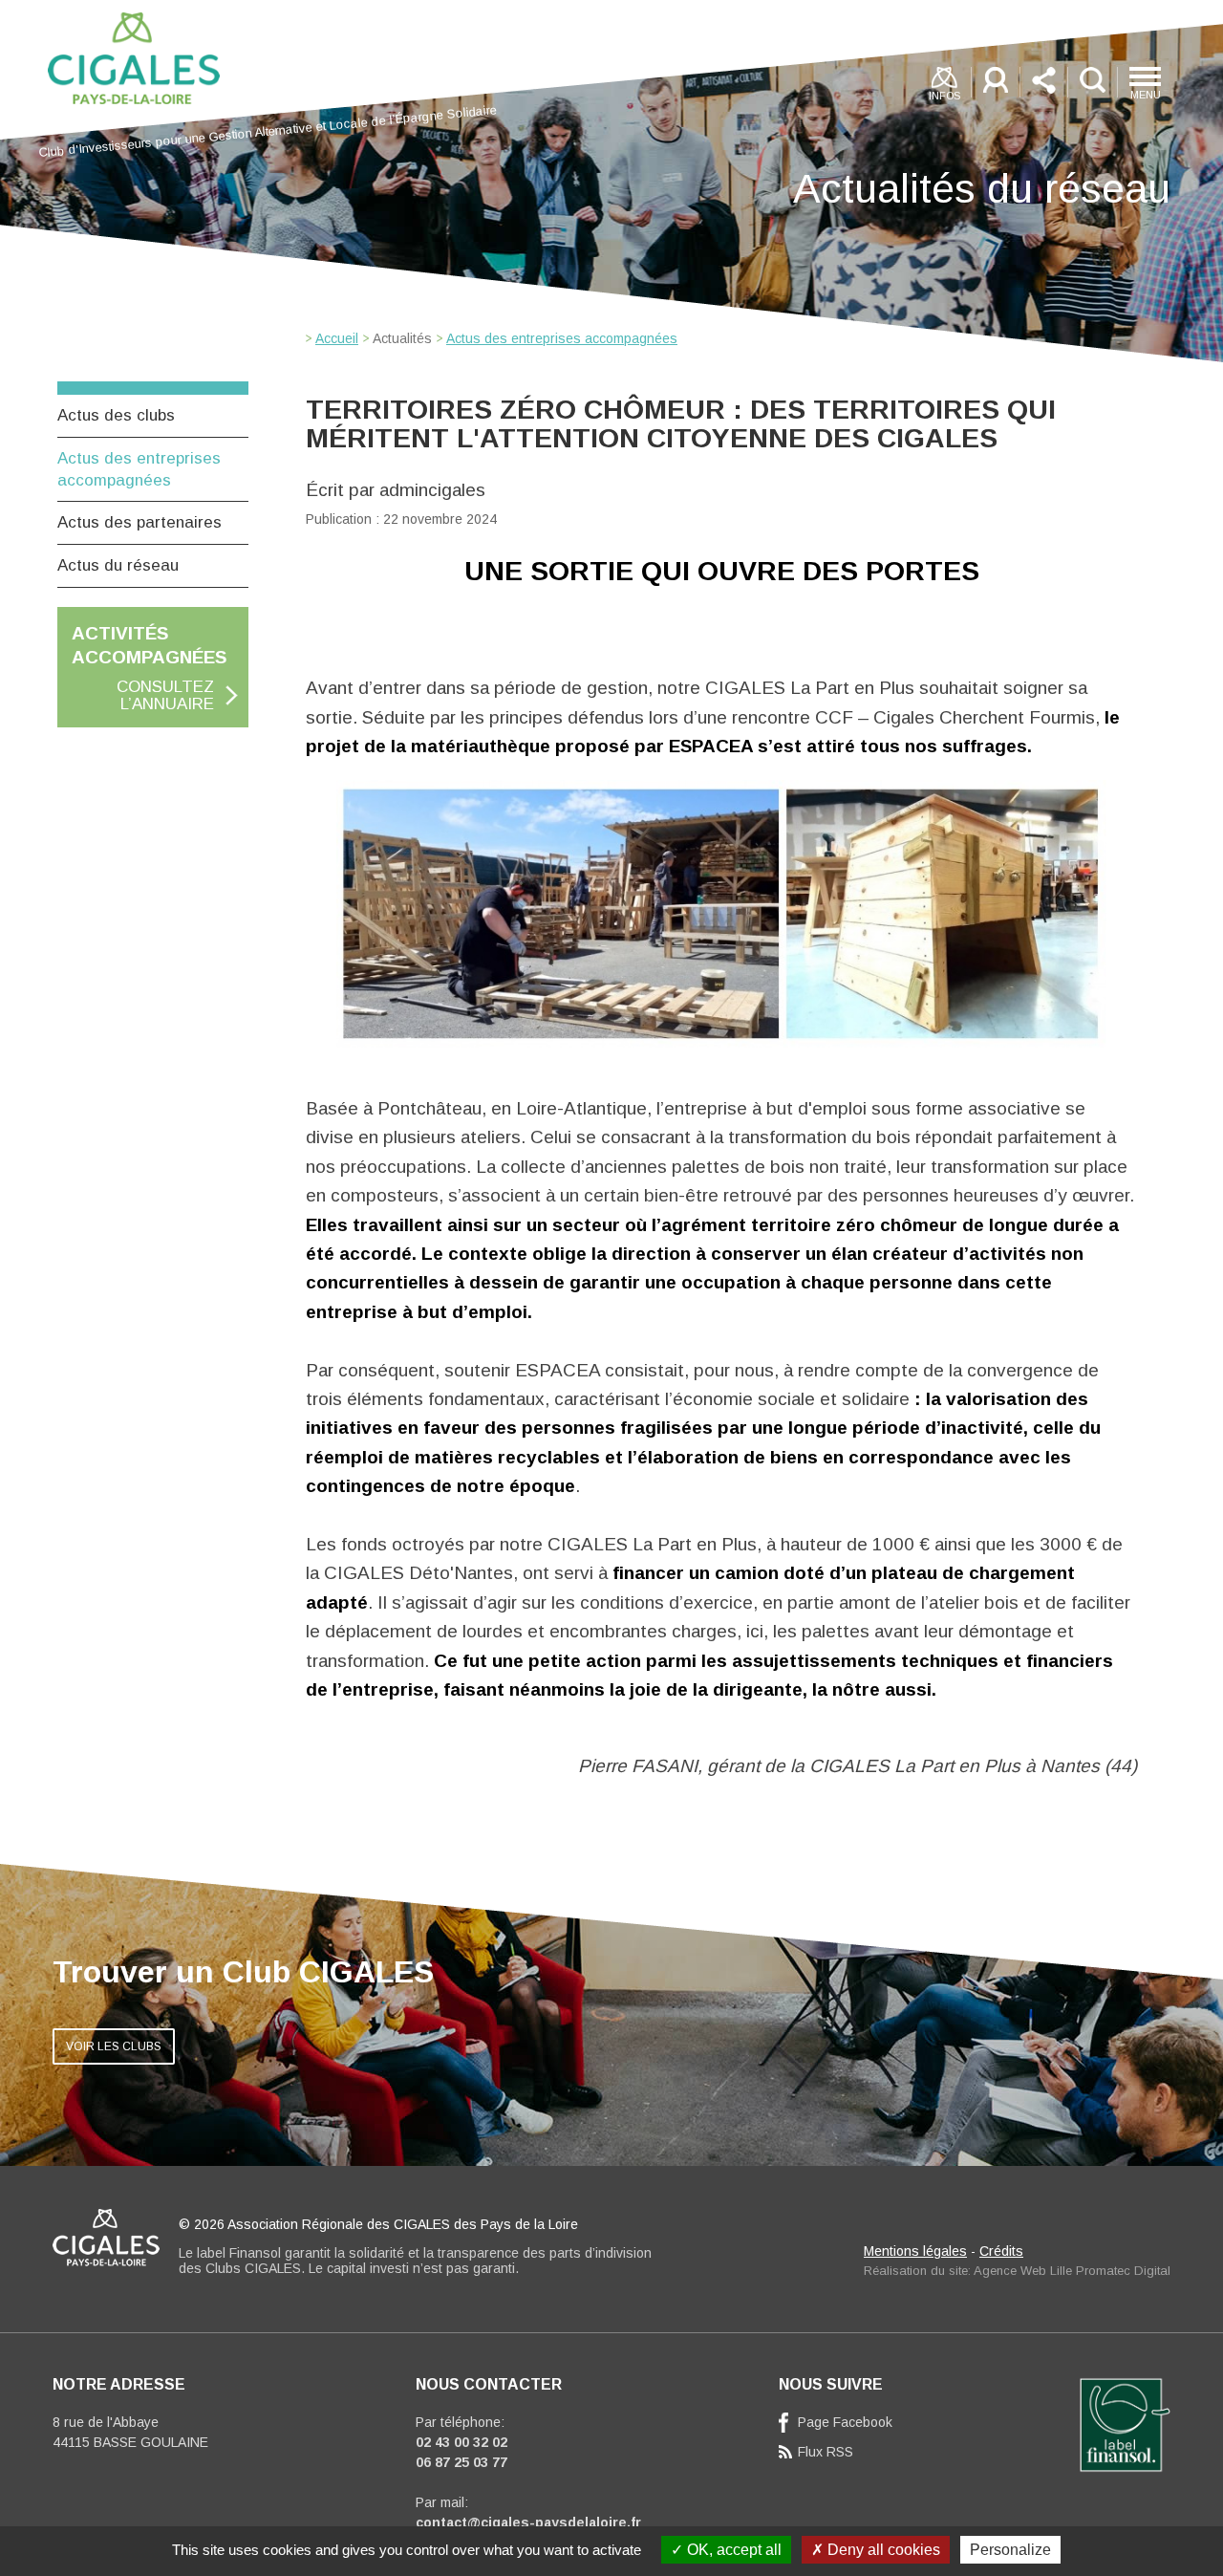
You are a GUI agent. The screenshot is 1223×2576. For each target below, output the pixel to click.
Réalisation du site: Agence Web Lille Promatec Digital (1017, 2271)
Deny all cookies (882, 2550)
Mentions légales (915, 2251)
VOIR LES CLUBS (114, 2046)
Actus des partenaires (139, 522)
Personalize (1010, 2550)
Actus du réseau (118, 565)
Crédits (1001, 2251)
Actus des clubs (116, 415)
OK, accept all (732, 2550)
